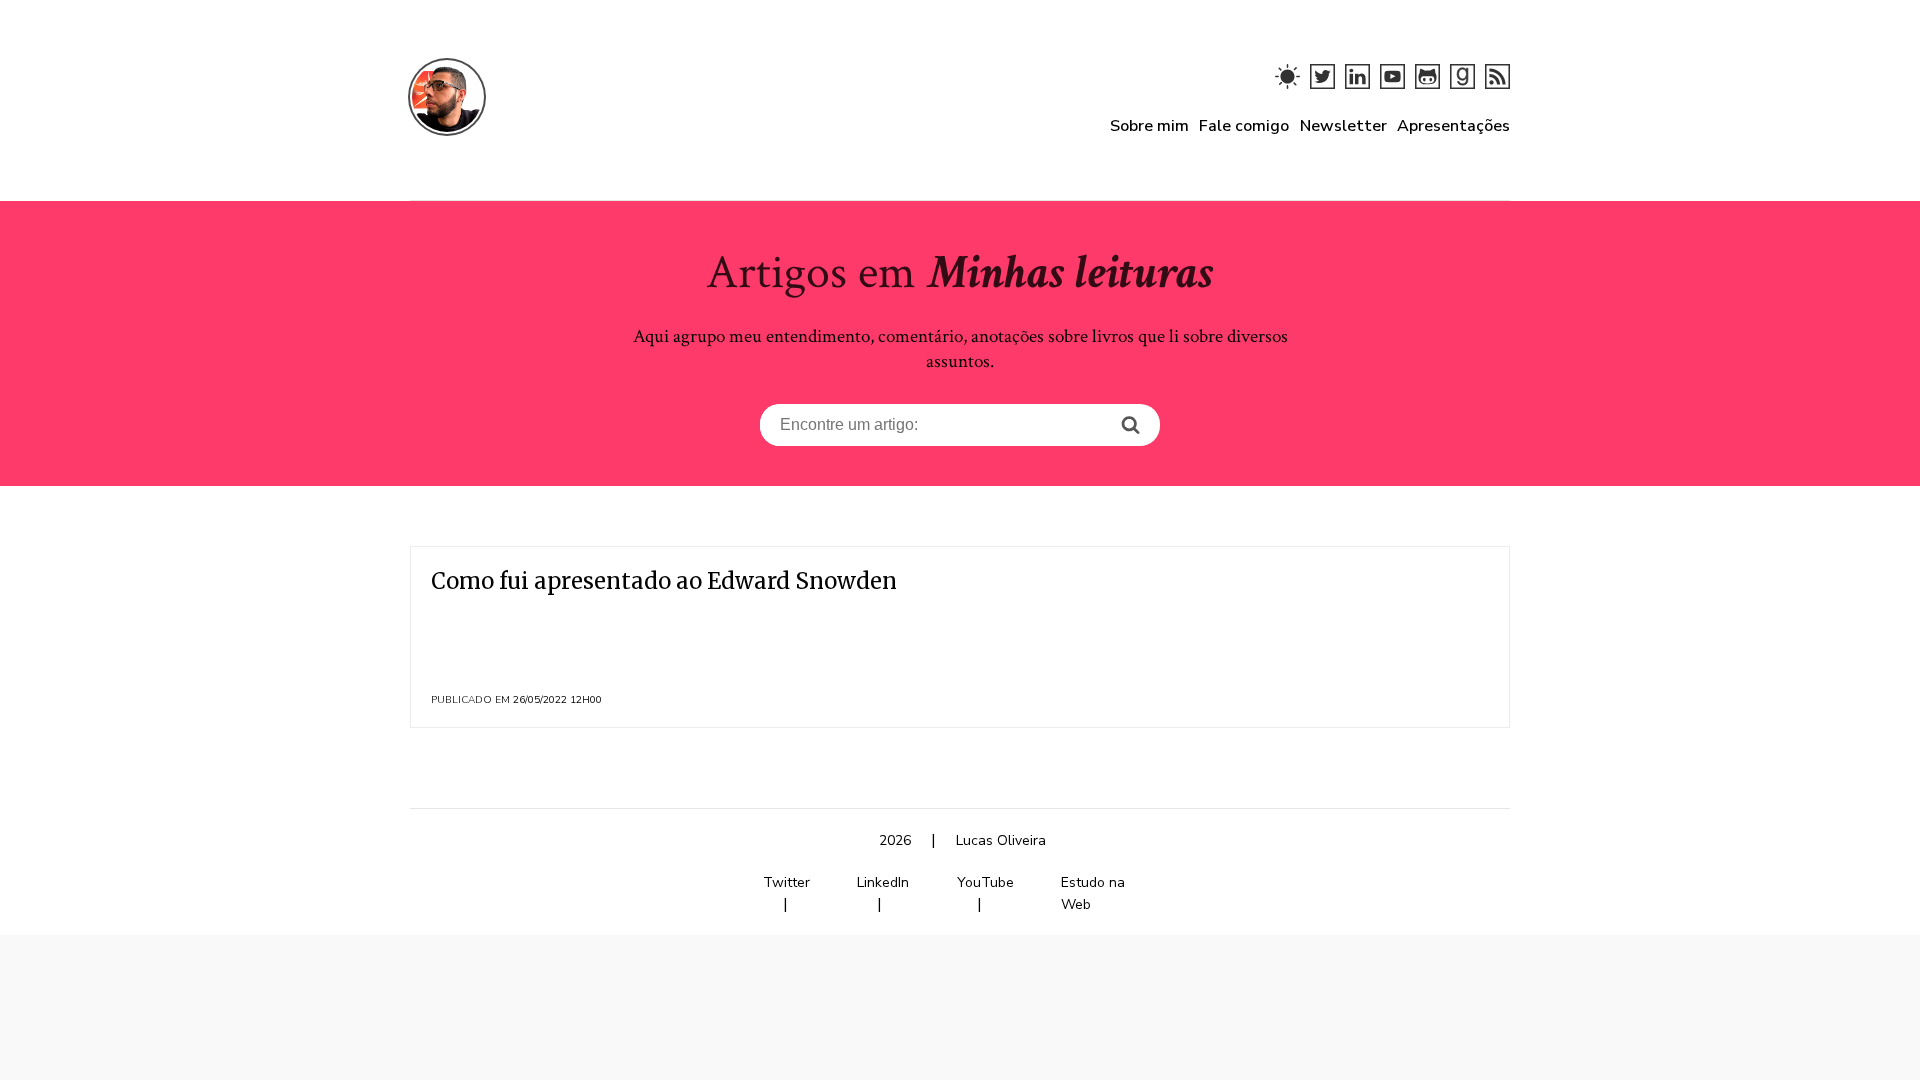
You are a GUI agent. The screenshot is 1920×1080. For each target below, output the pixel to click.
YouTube (985, 882)
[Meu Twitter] (1322, 84)
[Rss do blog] (1497, 84)
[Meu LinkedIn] (1357, 84)
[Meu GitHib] (1427, 84)
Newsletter (1343, 126)
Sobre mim (1149, 126)
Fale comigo (1244, 126)
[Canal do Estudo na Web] (1392, 84)
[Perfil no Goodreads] (1462, 84)
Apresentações (1453, 126)
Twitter (786, 882)
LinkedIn (883, 882)
